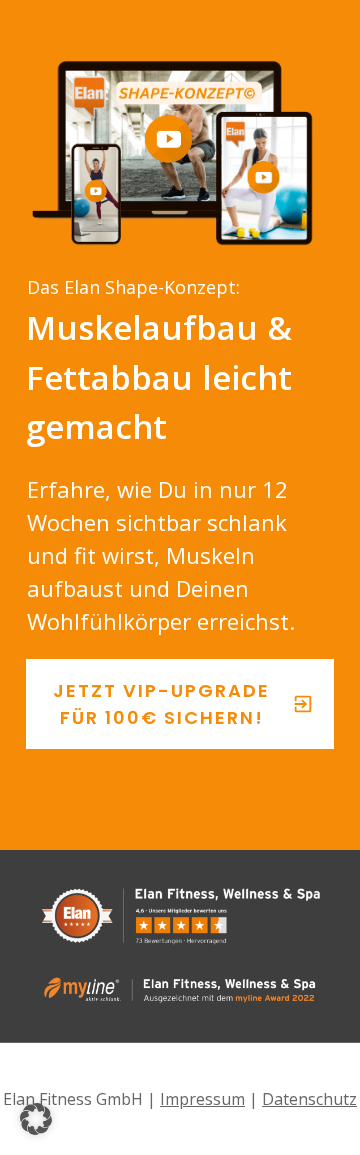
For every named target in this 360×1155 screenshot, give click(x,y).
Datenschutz (309, 1099)
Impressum (202, 1099)
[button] (36, 1119)
